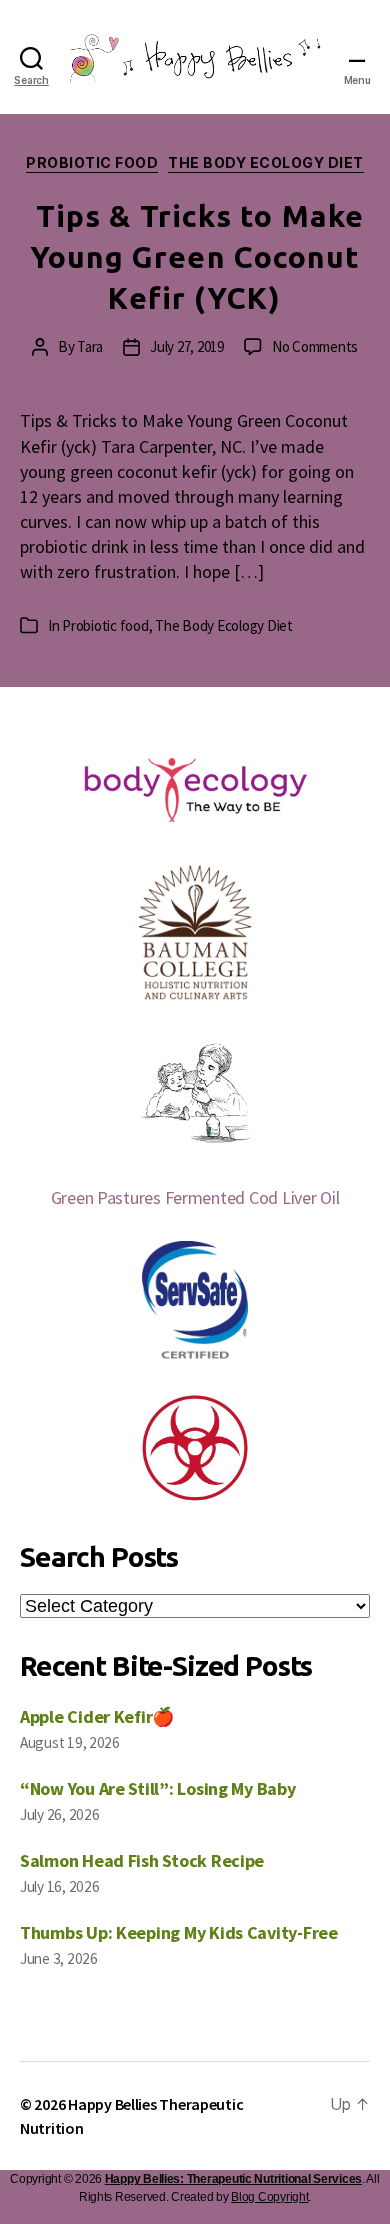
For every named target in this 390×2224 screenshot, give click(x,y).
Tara (90, 346)
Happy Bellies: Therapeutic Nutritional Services (233, 2179)
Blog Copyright (269, 2197)
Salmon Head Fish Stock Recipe (142, 1860)
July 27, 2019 (187, 346)
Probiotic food (92, 162)
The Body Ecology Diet (266, 162)
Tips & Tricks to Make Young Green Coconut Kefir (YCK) (197, 257)
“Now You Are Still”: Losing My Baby (158, 1788)
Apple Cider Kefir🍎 (97, 1716)
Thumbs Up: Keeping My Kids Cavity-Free (179, 1932)
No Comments (315, 346)
